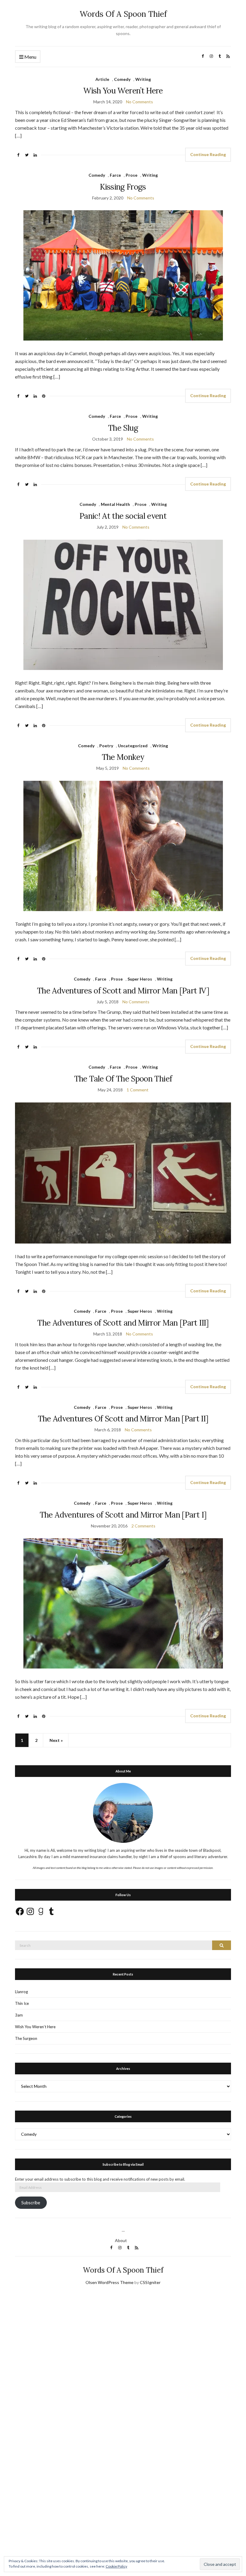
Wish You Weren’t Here (123, 91)
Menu (30, 57)
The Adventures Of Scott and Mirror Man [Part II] (123, 1419)
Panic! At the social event (123, 516)
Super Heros (140, 979)
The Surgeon (26, 2038)
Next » (56, 1740)
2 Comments (143, 1526)
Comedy (122, 79)
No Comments (139, 102)
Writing (143, 79)
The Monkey (123, 757)
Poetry (106, 746)
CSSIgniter (150, 2282)
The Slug (123, 428)
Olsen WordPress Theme (109, 2282)
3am (19, 2015)
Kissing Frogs (123, 187)
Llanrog (21, 1992)
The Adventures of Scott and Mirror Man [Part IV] (123, 991)
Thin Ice (22, 2003)
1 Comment (138, 1090)
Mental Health (115, 504)
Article (102, 79)
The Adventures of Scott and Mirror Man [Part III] (123, 1323)
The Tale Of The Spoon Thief (123, 1079)
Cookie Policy (116, 2566)
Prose (132, 175)
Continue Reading (208, 154)
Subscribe (31, 2203)
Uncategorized (133, 746)
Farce (115, 175)
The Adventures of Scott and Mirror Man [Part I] (123, 1515)
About (121, 2240)
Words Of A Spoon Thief (123, 14)
